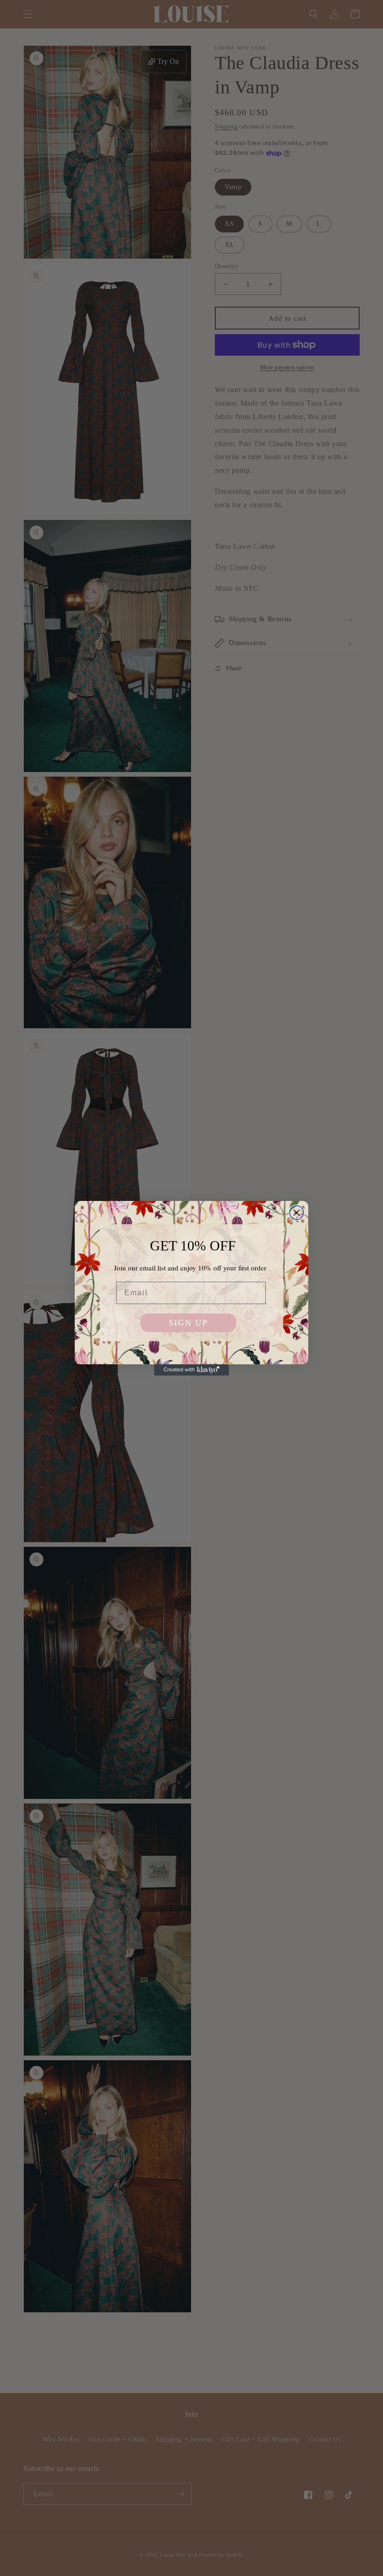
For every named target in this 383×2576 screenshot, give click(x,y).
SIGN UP (188, 1323)
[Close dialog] (297, 1213)
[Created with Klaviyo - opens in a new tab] (191, 1370)
